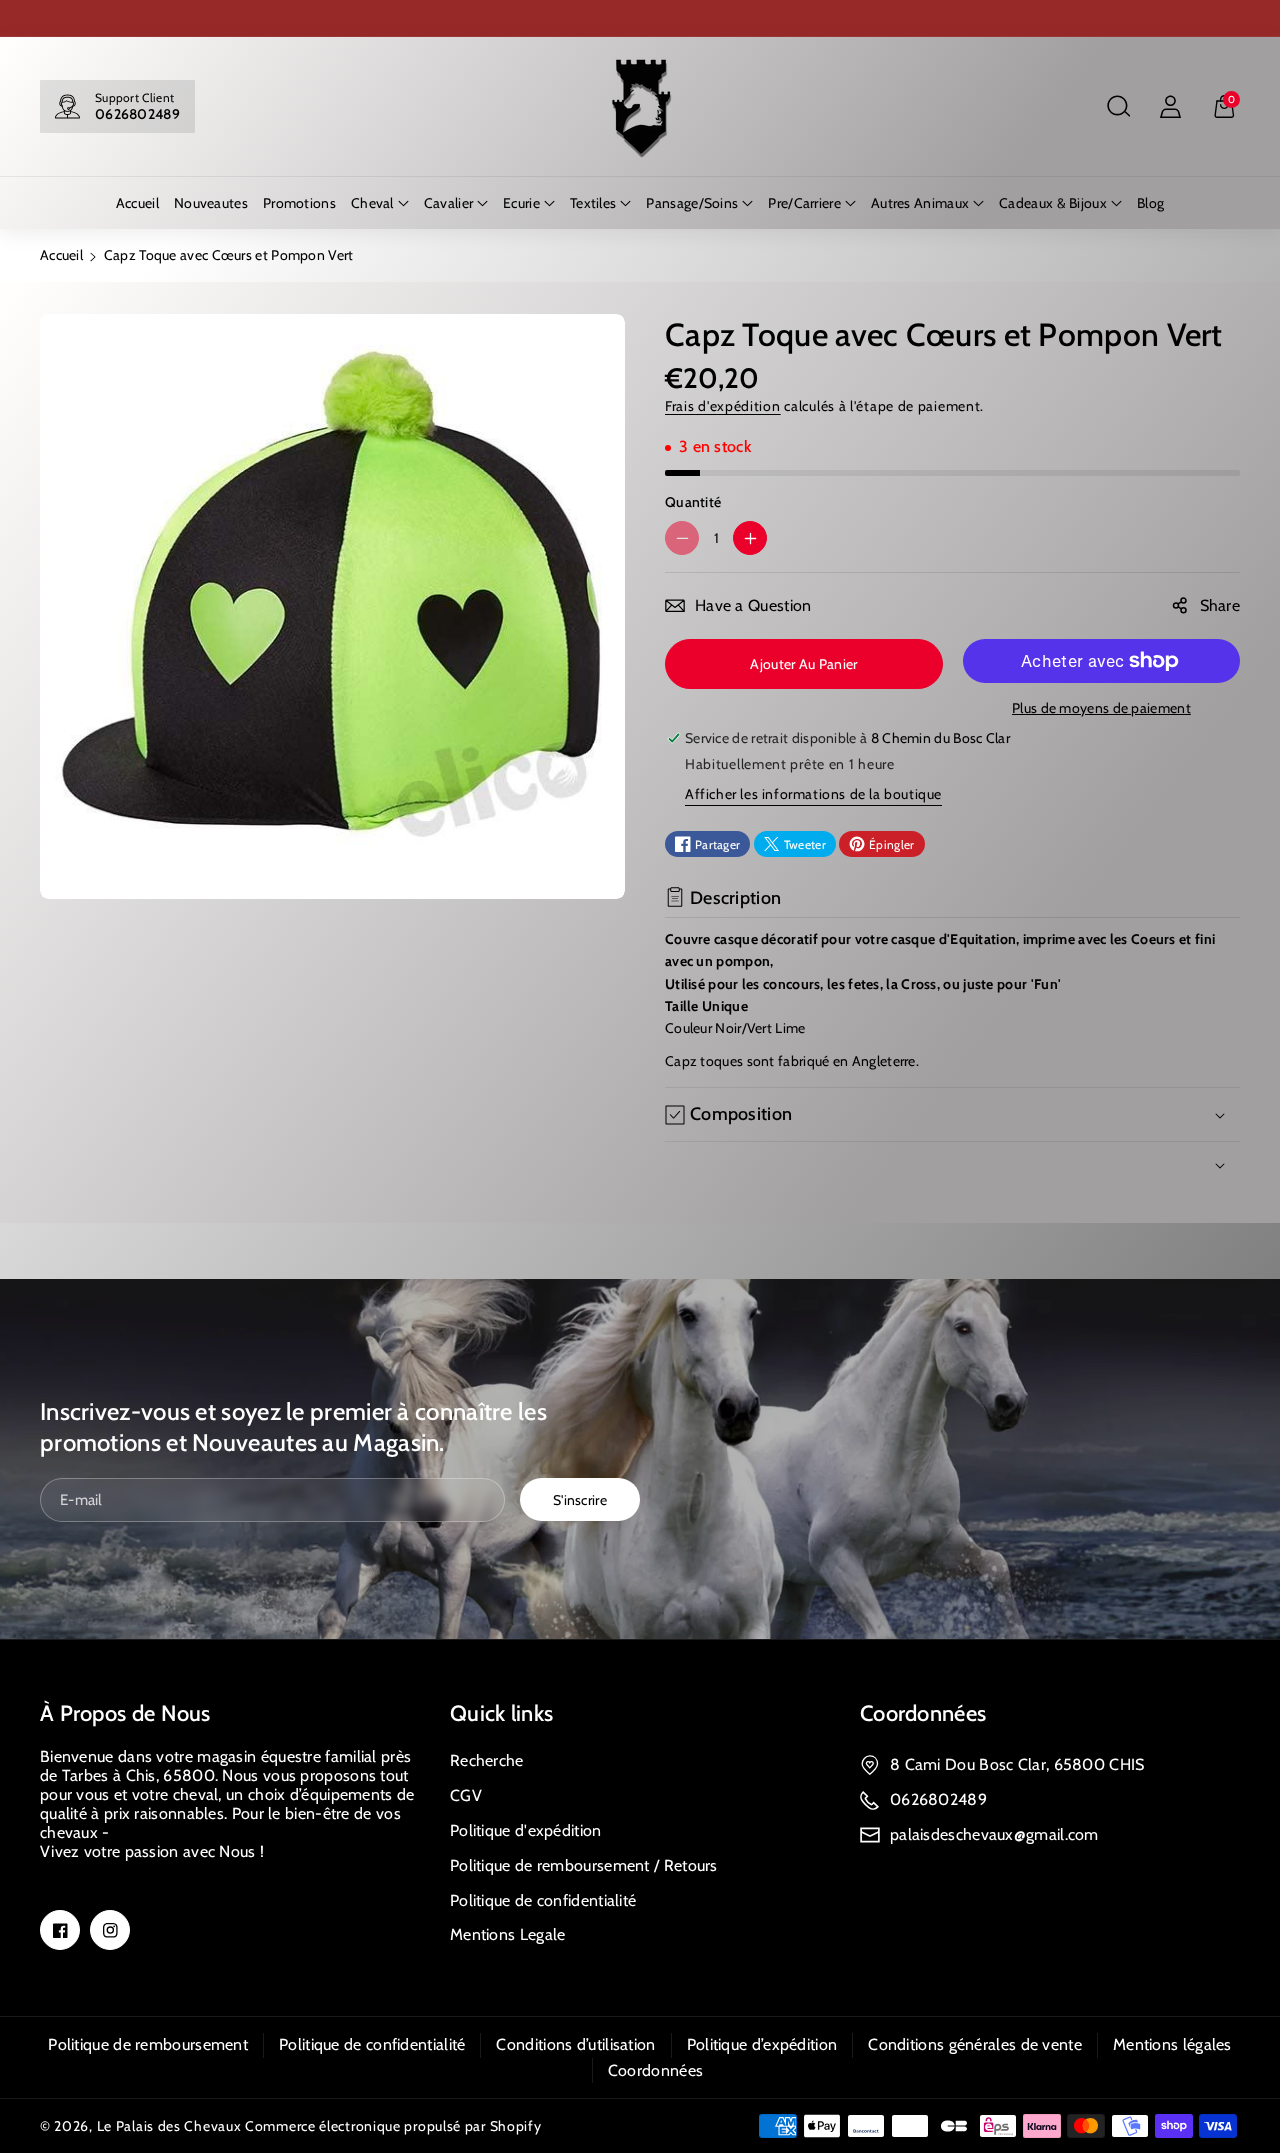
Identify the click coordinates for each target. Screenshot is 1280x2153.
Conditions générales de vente (975, 2044)
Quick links (501, 1713)
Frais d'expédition (723, 406)
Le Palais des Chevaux (169, 2126)
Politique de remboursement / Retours (584, 1865)
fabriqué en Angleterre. (848, 1061)
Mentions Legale (508, 1934)
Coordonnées (923, 1713)
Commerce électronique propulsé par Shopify (393, 2126)
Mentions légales (1172, 2044)
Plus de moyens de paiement (1101, 708)
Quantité (693, 502)
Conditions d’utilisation (575, 2044)
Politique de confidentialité (543, 1900)
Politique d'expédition (526, 1830)
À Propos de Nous (125, 1713)
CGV (466, 1795)
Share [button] (1220, 605)
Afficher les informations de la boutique (813, 794)
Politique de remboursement (148, 2044)
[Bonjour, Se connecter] (1170, 107)
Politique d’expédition (762, 2044)
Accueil (61, 255)
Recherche (487, 1760)
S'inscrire (580, 1500)
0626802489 (137, 114)
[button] (1118, 107)
